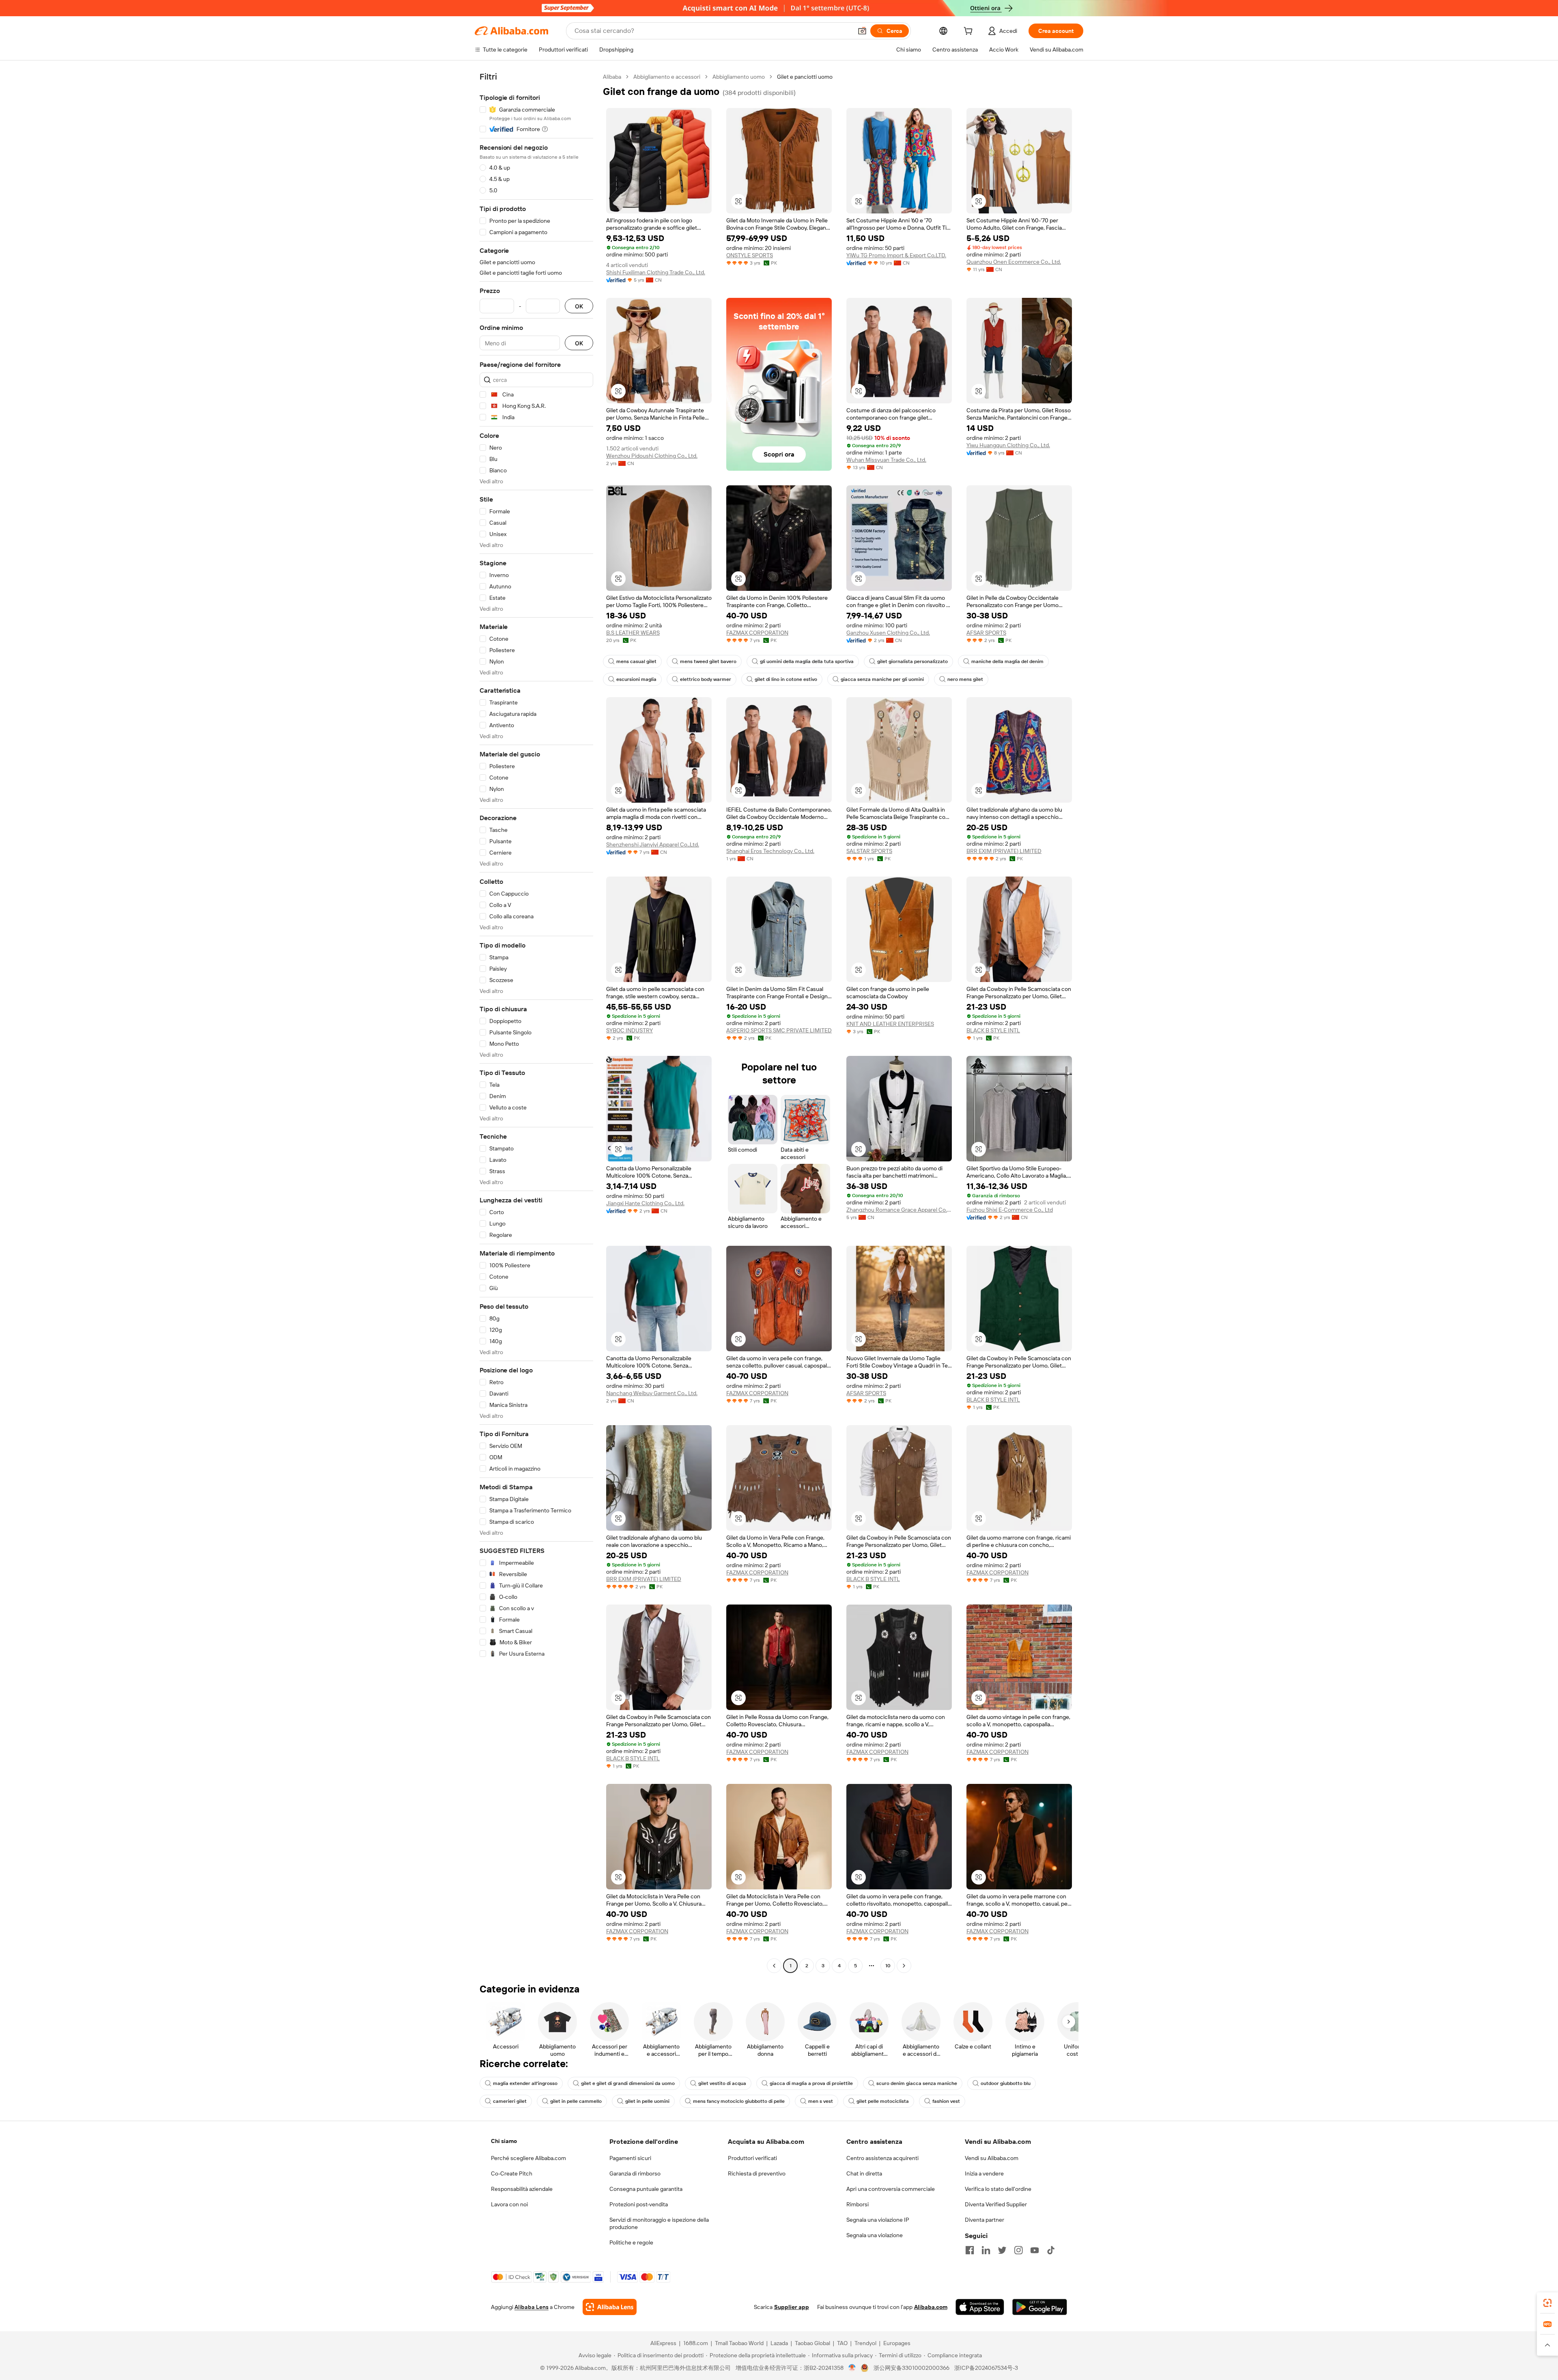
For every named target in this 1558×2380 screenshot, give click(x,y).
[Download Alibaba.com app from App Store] (980, 2307)
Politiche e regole (631, 2242)
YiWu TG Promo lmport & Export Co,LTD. (896, 255)
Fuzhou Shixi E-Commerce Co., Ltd (1010, 1210)
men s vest (821, 2101)
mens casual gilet (636, 661)
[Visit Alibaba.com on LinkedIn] (986, 2250)
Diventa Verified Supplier (996, 2204)
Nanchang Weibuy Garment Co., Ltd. (652, 1393)
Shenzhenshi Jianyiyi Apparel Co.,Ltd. (653, 844)
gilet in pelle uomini (647, 2101)
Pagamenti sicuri (630, 2158)
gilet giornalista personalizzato (912, 661)
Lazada (779, 2343)
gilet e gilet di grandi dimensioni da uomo (628, 2083)
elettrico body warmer (706, 679)
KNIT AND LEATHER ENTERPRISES (890, 1024)
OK (579, 306)
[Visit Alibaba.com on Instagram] (1018, 2250)
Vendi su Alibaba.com (992, 2158)
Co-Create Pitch (512, 2173)
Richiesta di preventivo (757, 2173)
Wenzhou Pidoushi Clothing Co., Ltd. (652, 456)
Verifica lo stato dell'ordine (998, 2189)
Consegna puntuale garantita (646, 2189)
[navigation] (536, 1022)
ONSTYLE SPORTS (750, 255)
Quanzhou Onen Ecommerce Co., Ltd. (1014, 262)
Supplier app (792, 2307)
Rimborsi (858, 2204)
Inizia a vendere (984, 2173)
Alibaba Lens (532, 2307)
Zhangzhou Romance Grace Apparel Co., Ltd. (899, 1210)
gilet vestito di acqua (722, 2083)
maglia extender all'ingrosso (525, 2083)
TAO (842, 2343)
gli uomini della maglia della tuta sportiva (807, 661)
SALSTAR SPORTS (869, 851)
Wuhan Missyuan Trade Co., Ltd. (886, 460)
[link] (1547, 2303)
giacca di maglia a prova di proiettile (811, 2083)
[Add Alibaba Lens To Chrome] (610, 2307)
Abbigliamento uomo (739, 77)
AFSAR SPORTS (986, 633)
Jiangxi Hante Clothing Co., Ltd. (645, 1203)
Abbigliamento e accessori (667, 77)
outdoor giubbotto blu (1006, 2083)
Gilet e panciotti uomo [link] (805, 77)
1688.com (696, 2343)
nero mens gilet (965, 679)
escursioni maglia (636, 679)
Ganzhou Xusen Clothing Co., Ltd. (888, 633)
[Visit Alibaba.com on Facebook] (970, 2250)
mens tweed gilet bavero (708, 661)
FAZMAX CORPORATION (757, 633)
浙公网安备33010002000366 (911, 2368)
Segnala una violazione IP (878, 2220)
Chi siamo (504, 2141)
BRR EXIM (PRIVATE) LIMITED (1004, 851)
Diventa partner (985, 2220)
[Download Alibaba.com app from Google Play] (1040, 2307)
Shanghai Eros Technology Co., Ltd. (770, 851)
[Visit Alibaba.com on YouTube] (1035, 2250)
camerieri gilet (510, 2101)
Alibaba (612, 77)
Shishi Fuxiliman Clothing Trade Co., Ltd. (656, 272)
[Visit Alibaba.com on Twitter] (1002, 2250)
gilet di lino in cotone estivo (786, 679)
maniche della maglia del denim (1007, 661)
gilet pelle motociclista (883, 2101)
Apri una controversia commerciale (891, 2189)
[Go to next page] (904, 1966)
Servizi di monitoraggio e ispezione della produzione (659, 2223)
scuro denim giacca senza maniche (917, 2083)
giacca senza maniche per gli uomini (882, 679)
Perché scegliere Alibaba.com (528, 2158)
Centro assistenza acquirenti (882, 2158)
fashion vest (946, 2101)
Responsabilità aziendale (522, 2189)
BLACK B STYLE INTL (993, 1030)
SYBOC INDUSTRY (629, 1030)
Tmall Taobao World (739, 2343)
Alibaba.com (931, 2307)
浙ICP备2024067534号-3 (986, 2368)
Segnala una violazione (875, 2235)
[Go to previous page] (774, 1966)
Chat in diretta (864, 2173)
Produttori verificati (752, 2158)
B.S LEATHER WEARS (633, 633)
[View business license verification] (852, 2368)
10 (888, 1966)
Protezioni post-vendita (639, 2204)
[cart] (970, 32)
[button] (862, 31)
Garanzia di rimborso (635, 2173)
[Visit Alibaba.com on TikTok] (1051, 2250)
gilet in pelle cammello (576, 2101)
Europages (897, 2343)
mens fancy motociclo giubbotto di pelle (739, 2101)
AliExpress (663, 2343)
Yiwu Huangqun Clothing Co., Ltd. (1008, 445)
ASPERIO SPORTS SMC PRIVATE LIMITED (779, 1030)
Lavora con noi (509, 2204)
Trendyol (865, 2343)
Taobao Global (812, 2343)
